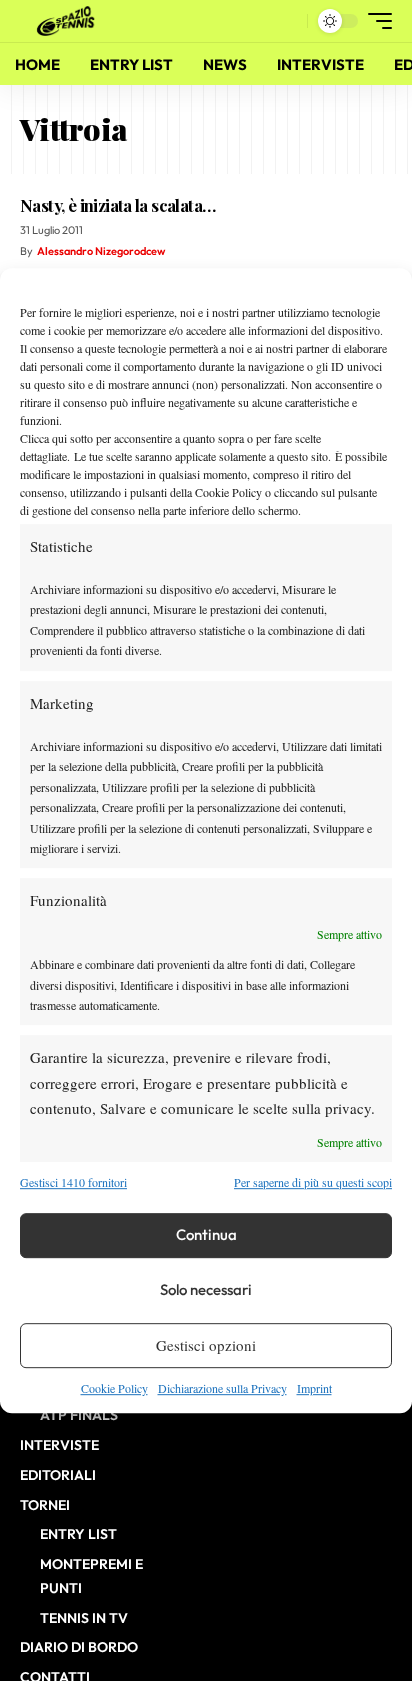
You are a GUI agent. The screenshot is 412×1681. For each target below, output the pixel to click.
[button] (287, 21)
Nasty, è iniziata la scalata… (117, 205)
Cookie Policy (114, 1388)
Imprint (314, 1388)
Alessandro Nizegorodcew (101, 251)
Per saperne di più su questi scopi (313, 1183)
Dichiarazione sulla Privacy (222, 1388)
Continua (206, 1234)
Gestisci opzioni (206, 1345)
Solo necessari (206, 1289)
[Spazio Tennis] (69, 21)
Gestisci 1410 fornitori (73, 1183)
